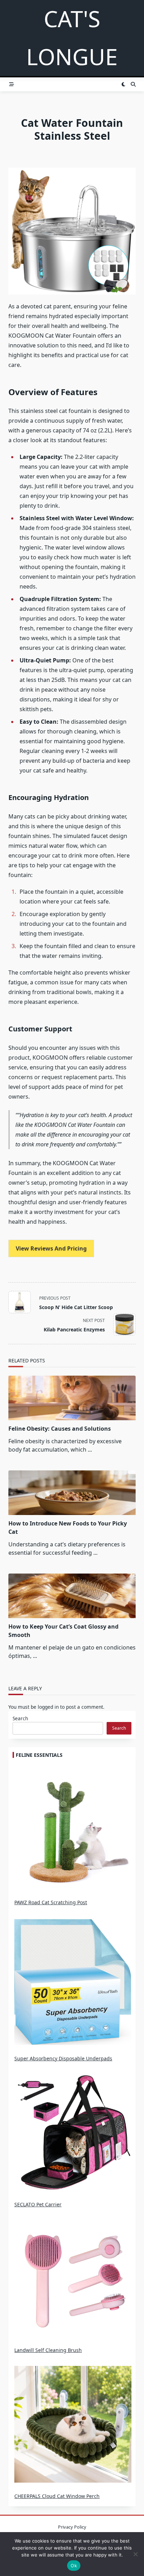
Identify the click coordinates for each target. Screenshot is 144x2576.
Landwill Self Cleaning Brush (48, 2350)
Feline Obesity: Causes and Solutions (60, 1429)
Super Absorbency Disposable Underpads (63, 2058)
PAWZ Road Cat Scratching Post (51, 1902)
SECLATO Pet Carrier (38, 2204)
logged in (48, 1707)
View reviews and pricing (51, 1248)
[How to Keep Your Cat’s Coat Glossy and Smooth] (72, 1596)
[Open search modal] (133, 84)
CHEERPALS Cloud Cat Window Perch (57, 2496)
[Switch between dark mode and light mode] (123, 84)
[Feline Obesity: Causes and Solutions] (72, 1398)
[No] (135, 2554)
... (90, 1450)
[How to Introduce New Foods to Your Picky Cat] (72, 1493)
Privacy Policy (72, 2527)
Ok (74, 2566)
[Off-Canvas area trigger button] (12, 84)
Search (20, 1718)
